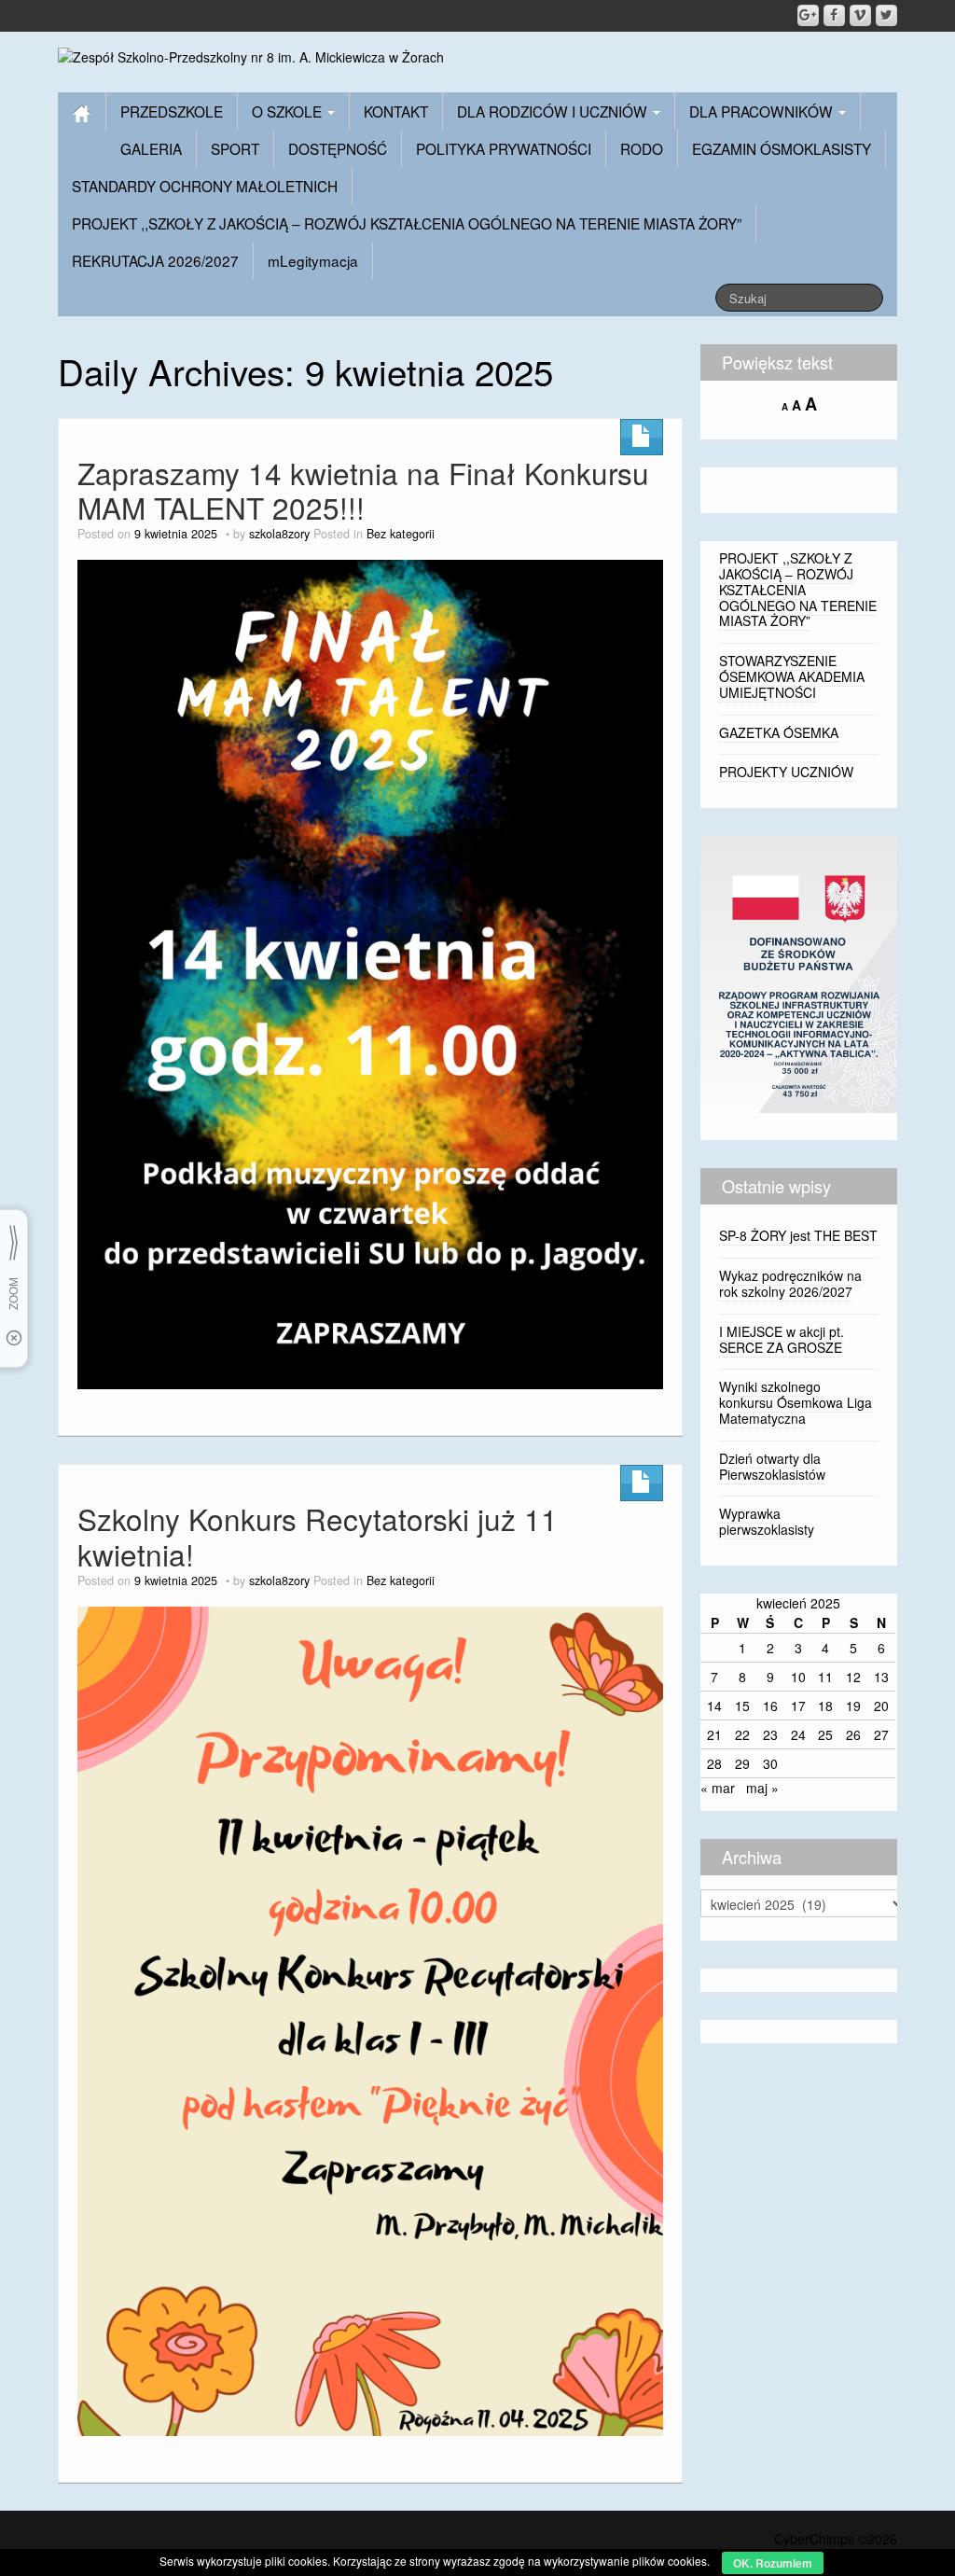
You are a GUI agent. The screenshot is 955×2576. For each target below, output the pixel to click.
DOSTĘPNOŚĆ (338, 148)
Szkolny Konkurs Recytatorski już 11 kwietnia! (318, 1536)
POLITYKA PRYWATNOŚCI (504, 148)
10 (798, 1677)
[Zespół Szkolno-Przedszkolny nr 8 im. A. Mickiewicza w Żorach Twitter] (886, 15)
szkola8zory (279, 534)
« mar (718, 1788)
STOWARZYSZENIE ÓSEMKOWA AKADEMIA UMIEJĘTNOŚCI (792, 676)
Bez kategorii (401, 534)
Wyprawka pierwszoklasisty (767, 1521)
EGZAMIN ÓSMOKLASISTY (782, 148)
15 (742, 1706)
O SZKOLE (289, 111)
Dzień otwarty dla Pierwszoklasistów (772, 1466)
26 (853, 1734)
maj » (762, 1788)
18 (825, 1706)
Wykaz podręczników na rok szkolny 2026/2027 (790, 1283)
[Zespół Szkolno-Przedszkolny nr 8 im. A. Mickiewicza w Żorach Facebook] (834, 15)
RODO (642, 148)
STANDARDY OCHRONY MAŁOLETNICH (205, 186)
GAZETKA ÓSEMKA (779, 732)
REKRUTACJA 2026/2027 (155, 260)
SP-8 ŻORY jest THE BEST (798, 1235)
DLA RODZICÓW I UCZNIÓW (554, 111)
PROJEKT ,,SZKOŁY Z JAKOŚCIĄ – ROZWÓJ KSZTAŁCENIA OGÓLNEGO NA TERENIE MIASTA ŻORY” (407, 223)
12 (853, 1677)
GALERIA (151, 148)
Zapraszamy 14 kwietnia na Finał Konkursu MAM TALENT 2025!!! (363, 490)
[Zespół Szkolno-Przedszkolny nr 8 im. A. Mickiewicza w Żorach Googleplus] (808, 15)
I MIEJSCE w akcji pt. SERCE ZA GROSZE (782, 1339)
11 (825, 1677)
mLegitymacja (313, 260)
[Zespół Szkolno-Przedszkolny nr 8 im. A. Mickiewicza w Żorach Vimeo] (860, 15)
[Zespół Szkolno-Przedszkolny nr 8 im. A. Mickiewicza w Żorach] (251, 55)
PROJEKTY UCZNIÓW (786, 772)
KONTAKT (396, 111)
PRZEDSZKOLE (172, 111)
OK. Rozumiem (773, 2563)
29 (742, 1763)
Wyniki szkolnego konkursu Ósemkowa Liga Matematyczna (796, 1402)
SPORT (235, 148)
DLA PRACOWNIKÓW (763, 111)
